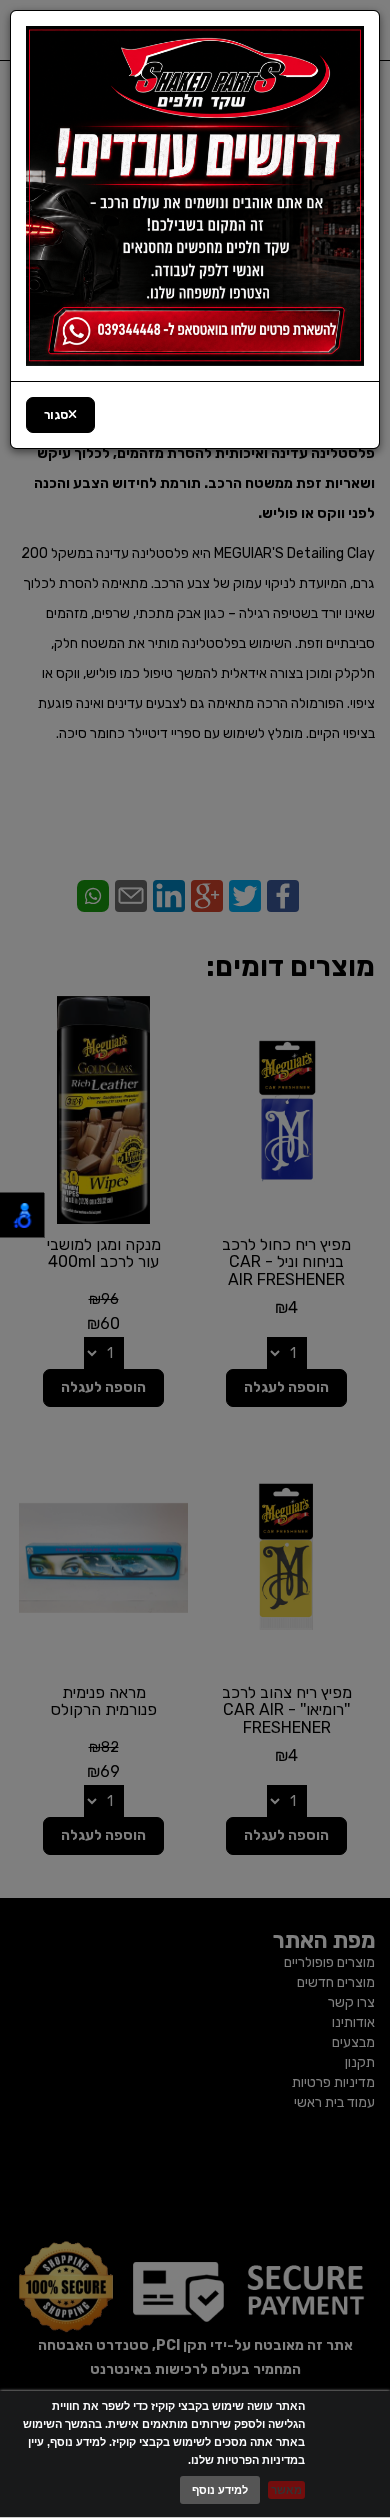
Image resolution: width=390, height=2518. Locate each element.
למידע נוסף (220, 2490)
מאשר (286, 2490)
